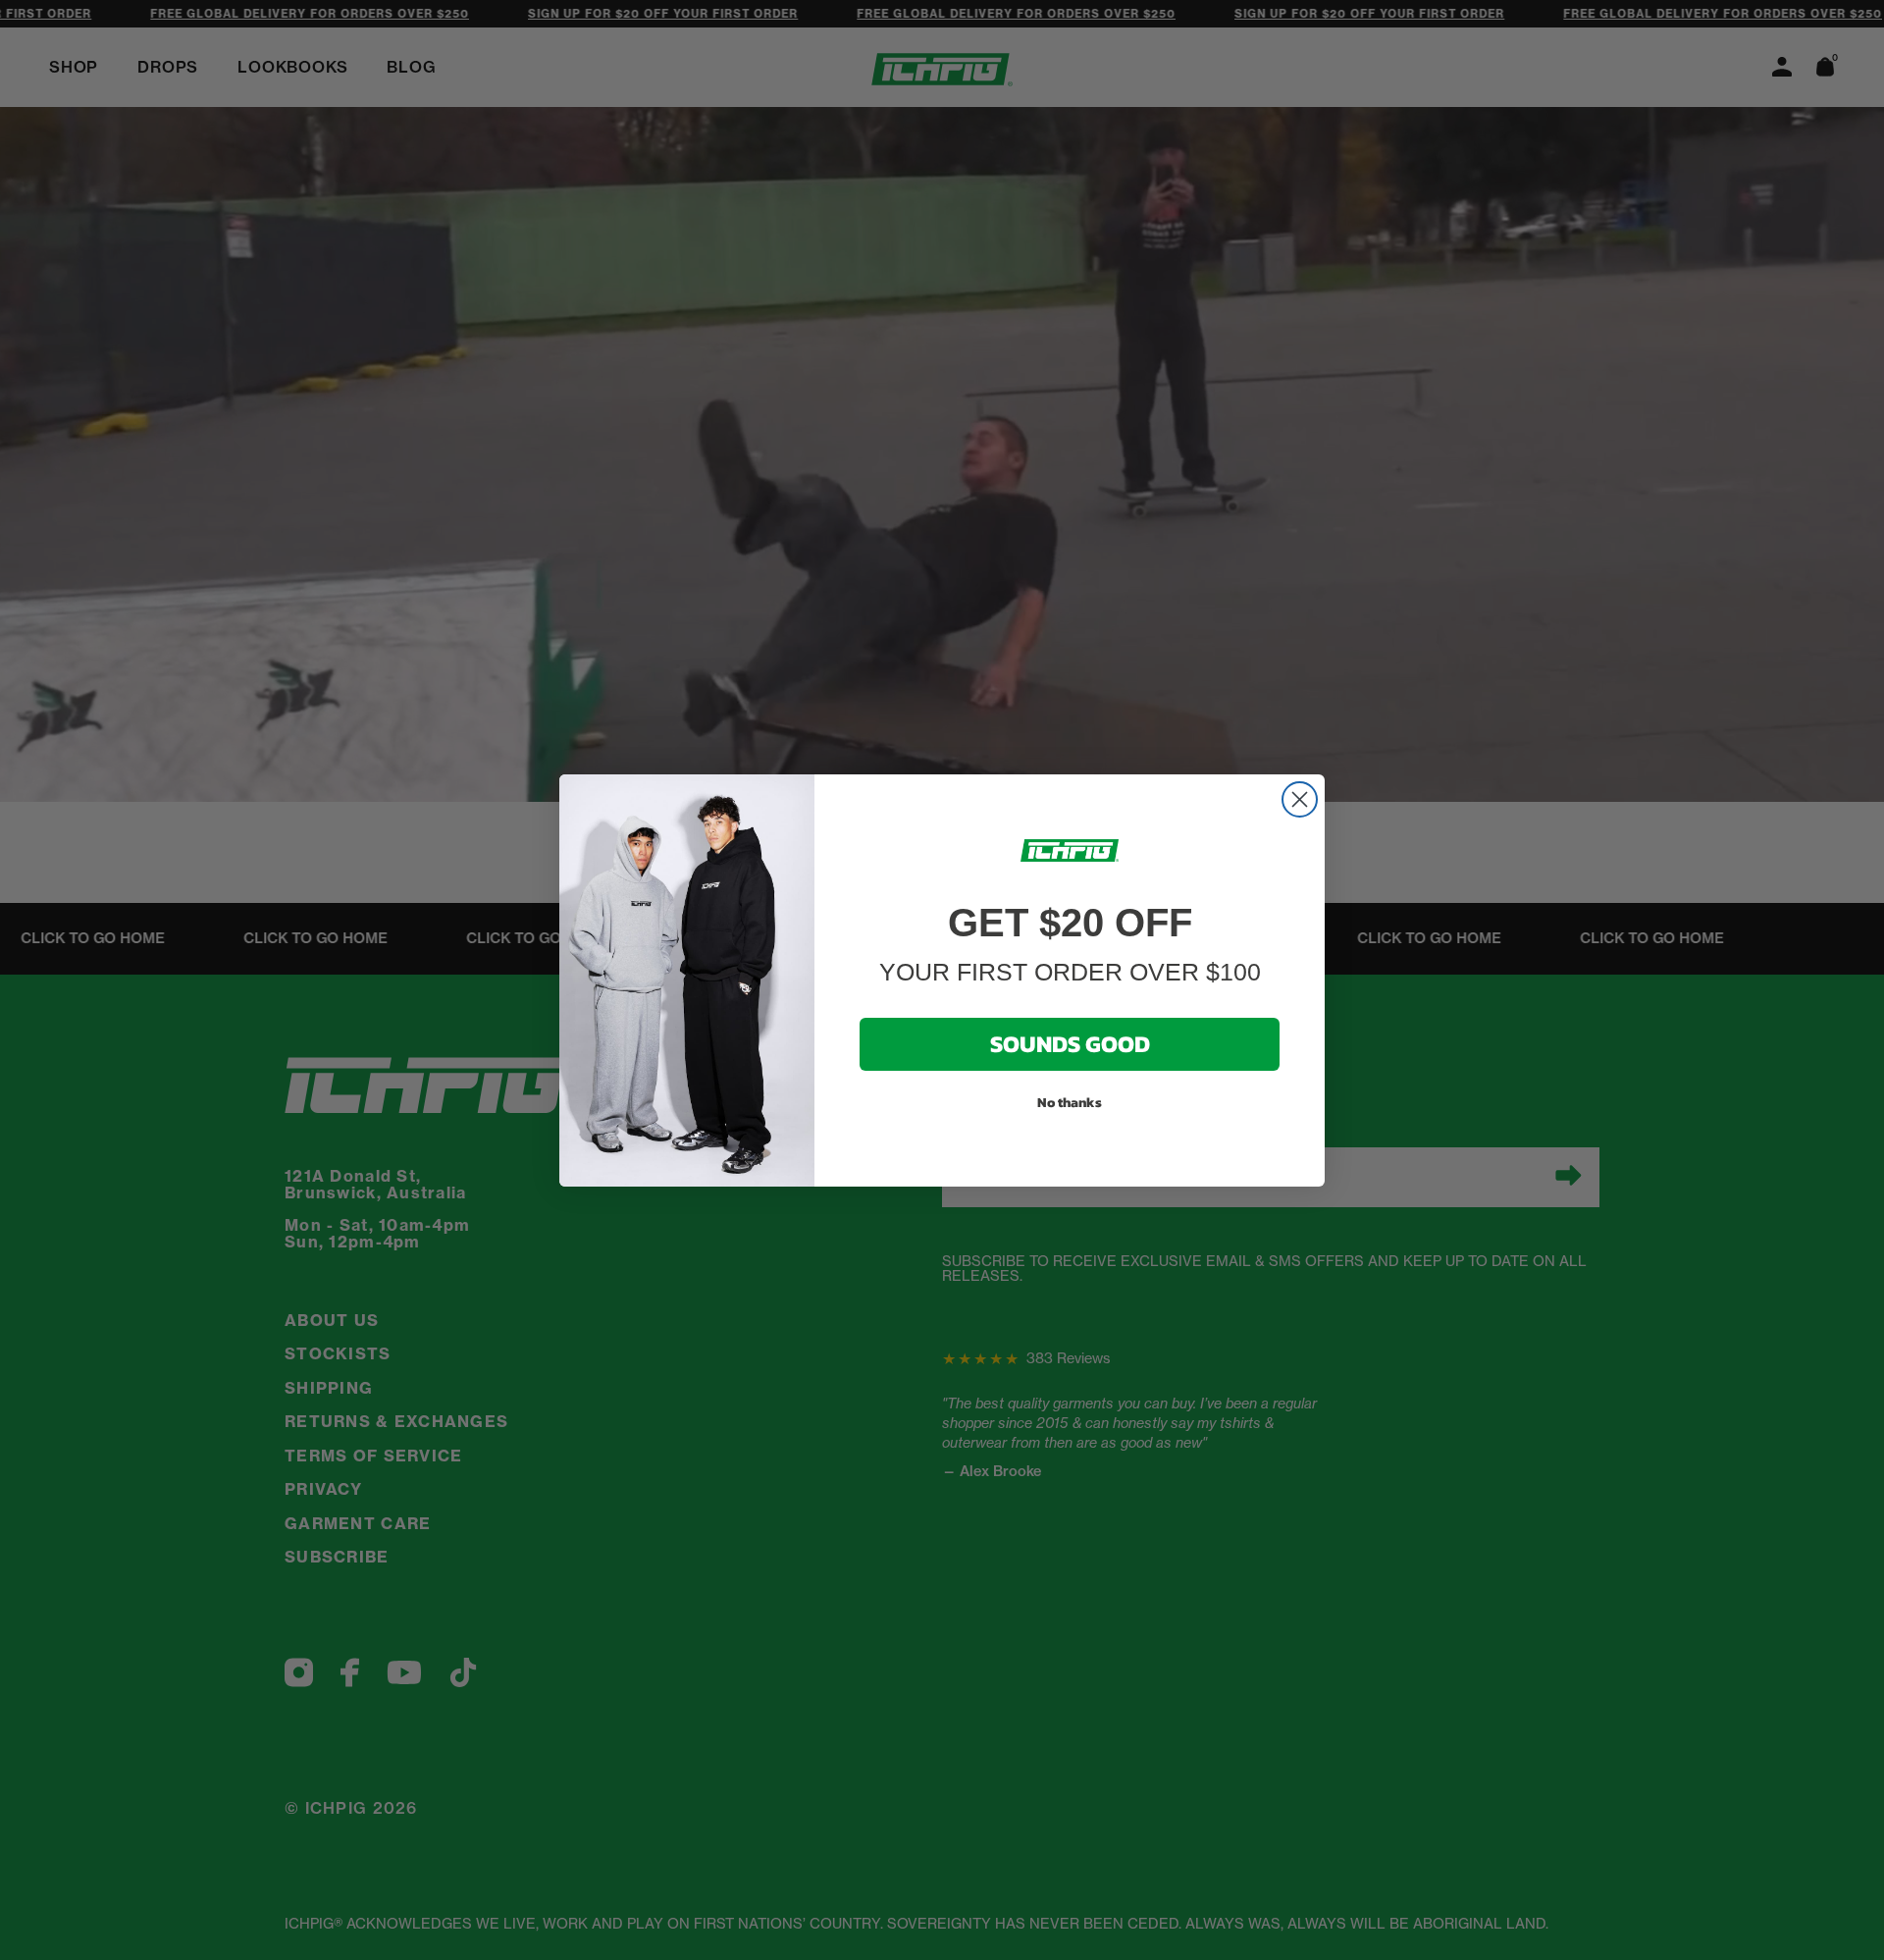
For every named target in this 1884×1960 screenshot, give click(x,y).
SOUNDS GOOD (1070, 1044)
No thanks (1070, 1103)
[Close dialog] (1300, 799)
